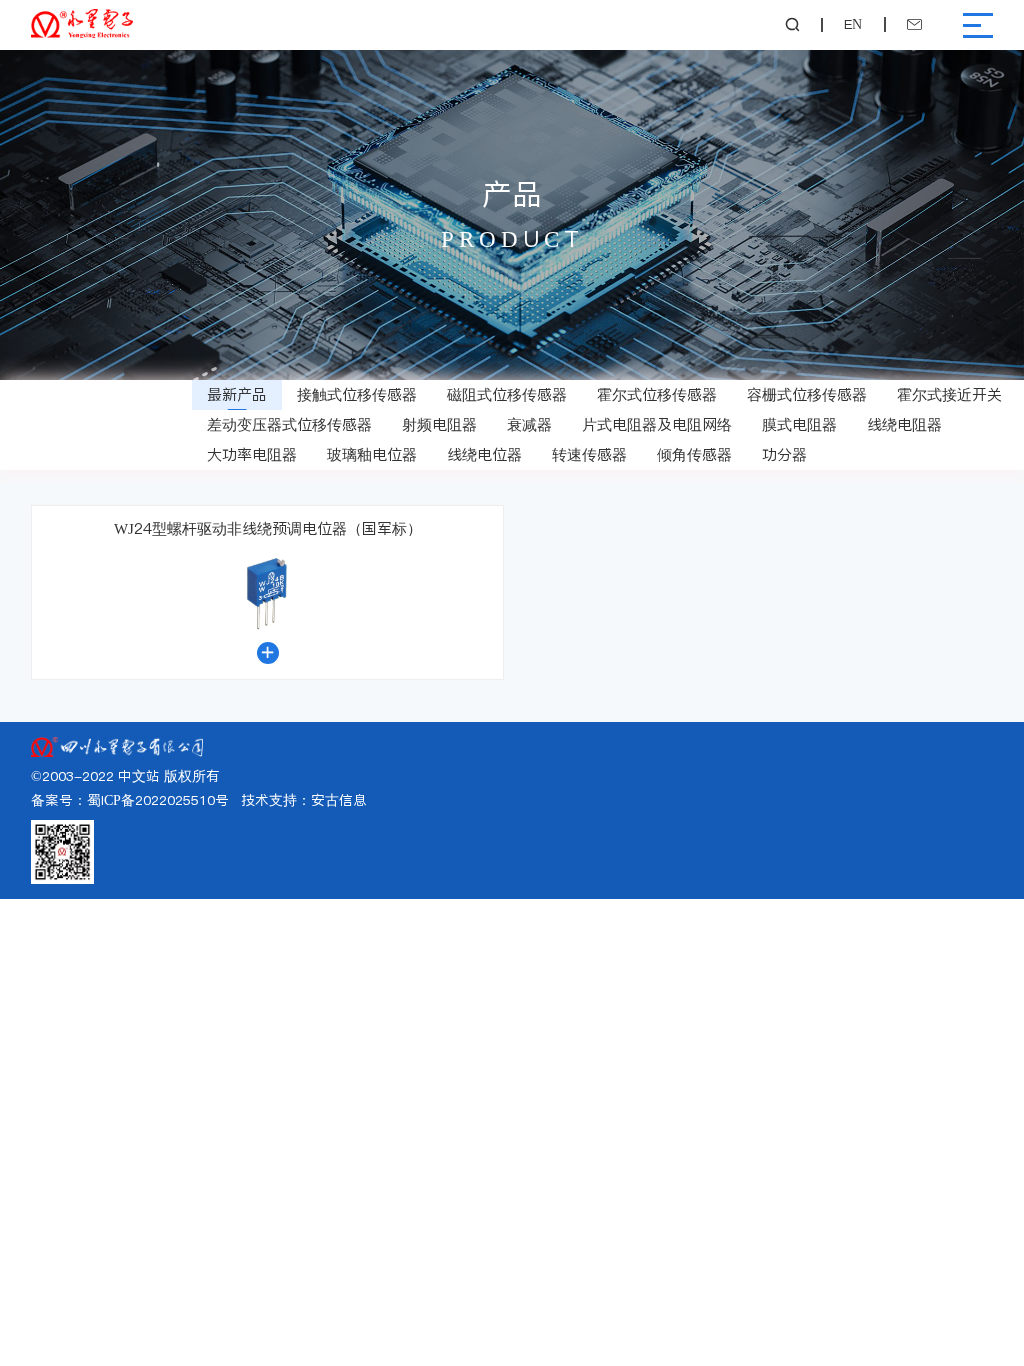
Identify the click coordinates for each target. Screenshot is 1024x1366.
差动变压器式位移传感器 (289, 424)
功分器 (784, 454)
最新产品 (237, 394)
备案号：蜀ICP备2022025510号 (130, 800)
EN (853, 25)
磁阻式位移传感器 (507, 394)
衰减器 (529, 424)
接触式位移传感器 (357, 394)
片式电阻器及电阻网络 (657, 424)
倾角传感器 (694, 454)
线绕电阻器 (904, 424)
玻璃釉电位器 (372, 454)
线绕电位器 (484, 454)
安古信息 (339, 800)
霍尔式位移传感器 (657, 394)
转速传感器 (589, 454)
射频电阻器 (439, 424)
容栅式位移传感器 (807, 394)
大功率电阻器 (252, 454)
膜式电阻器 (799, 424)
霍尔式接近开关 (949, 394)
